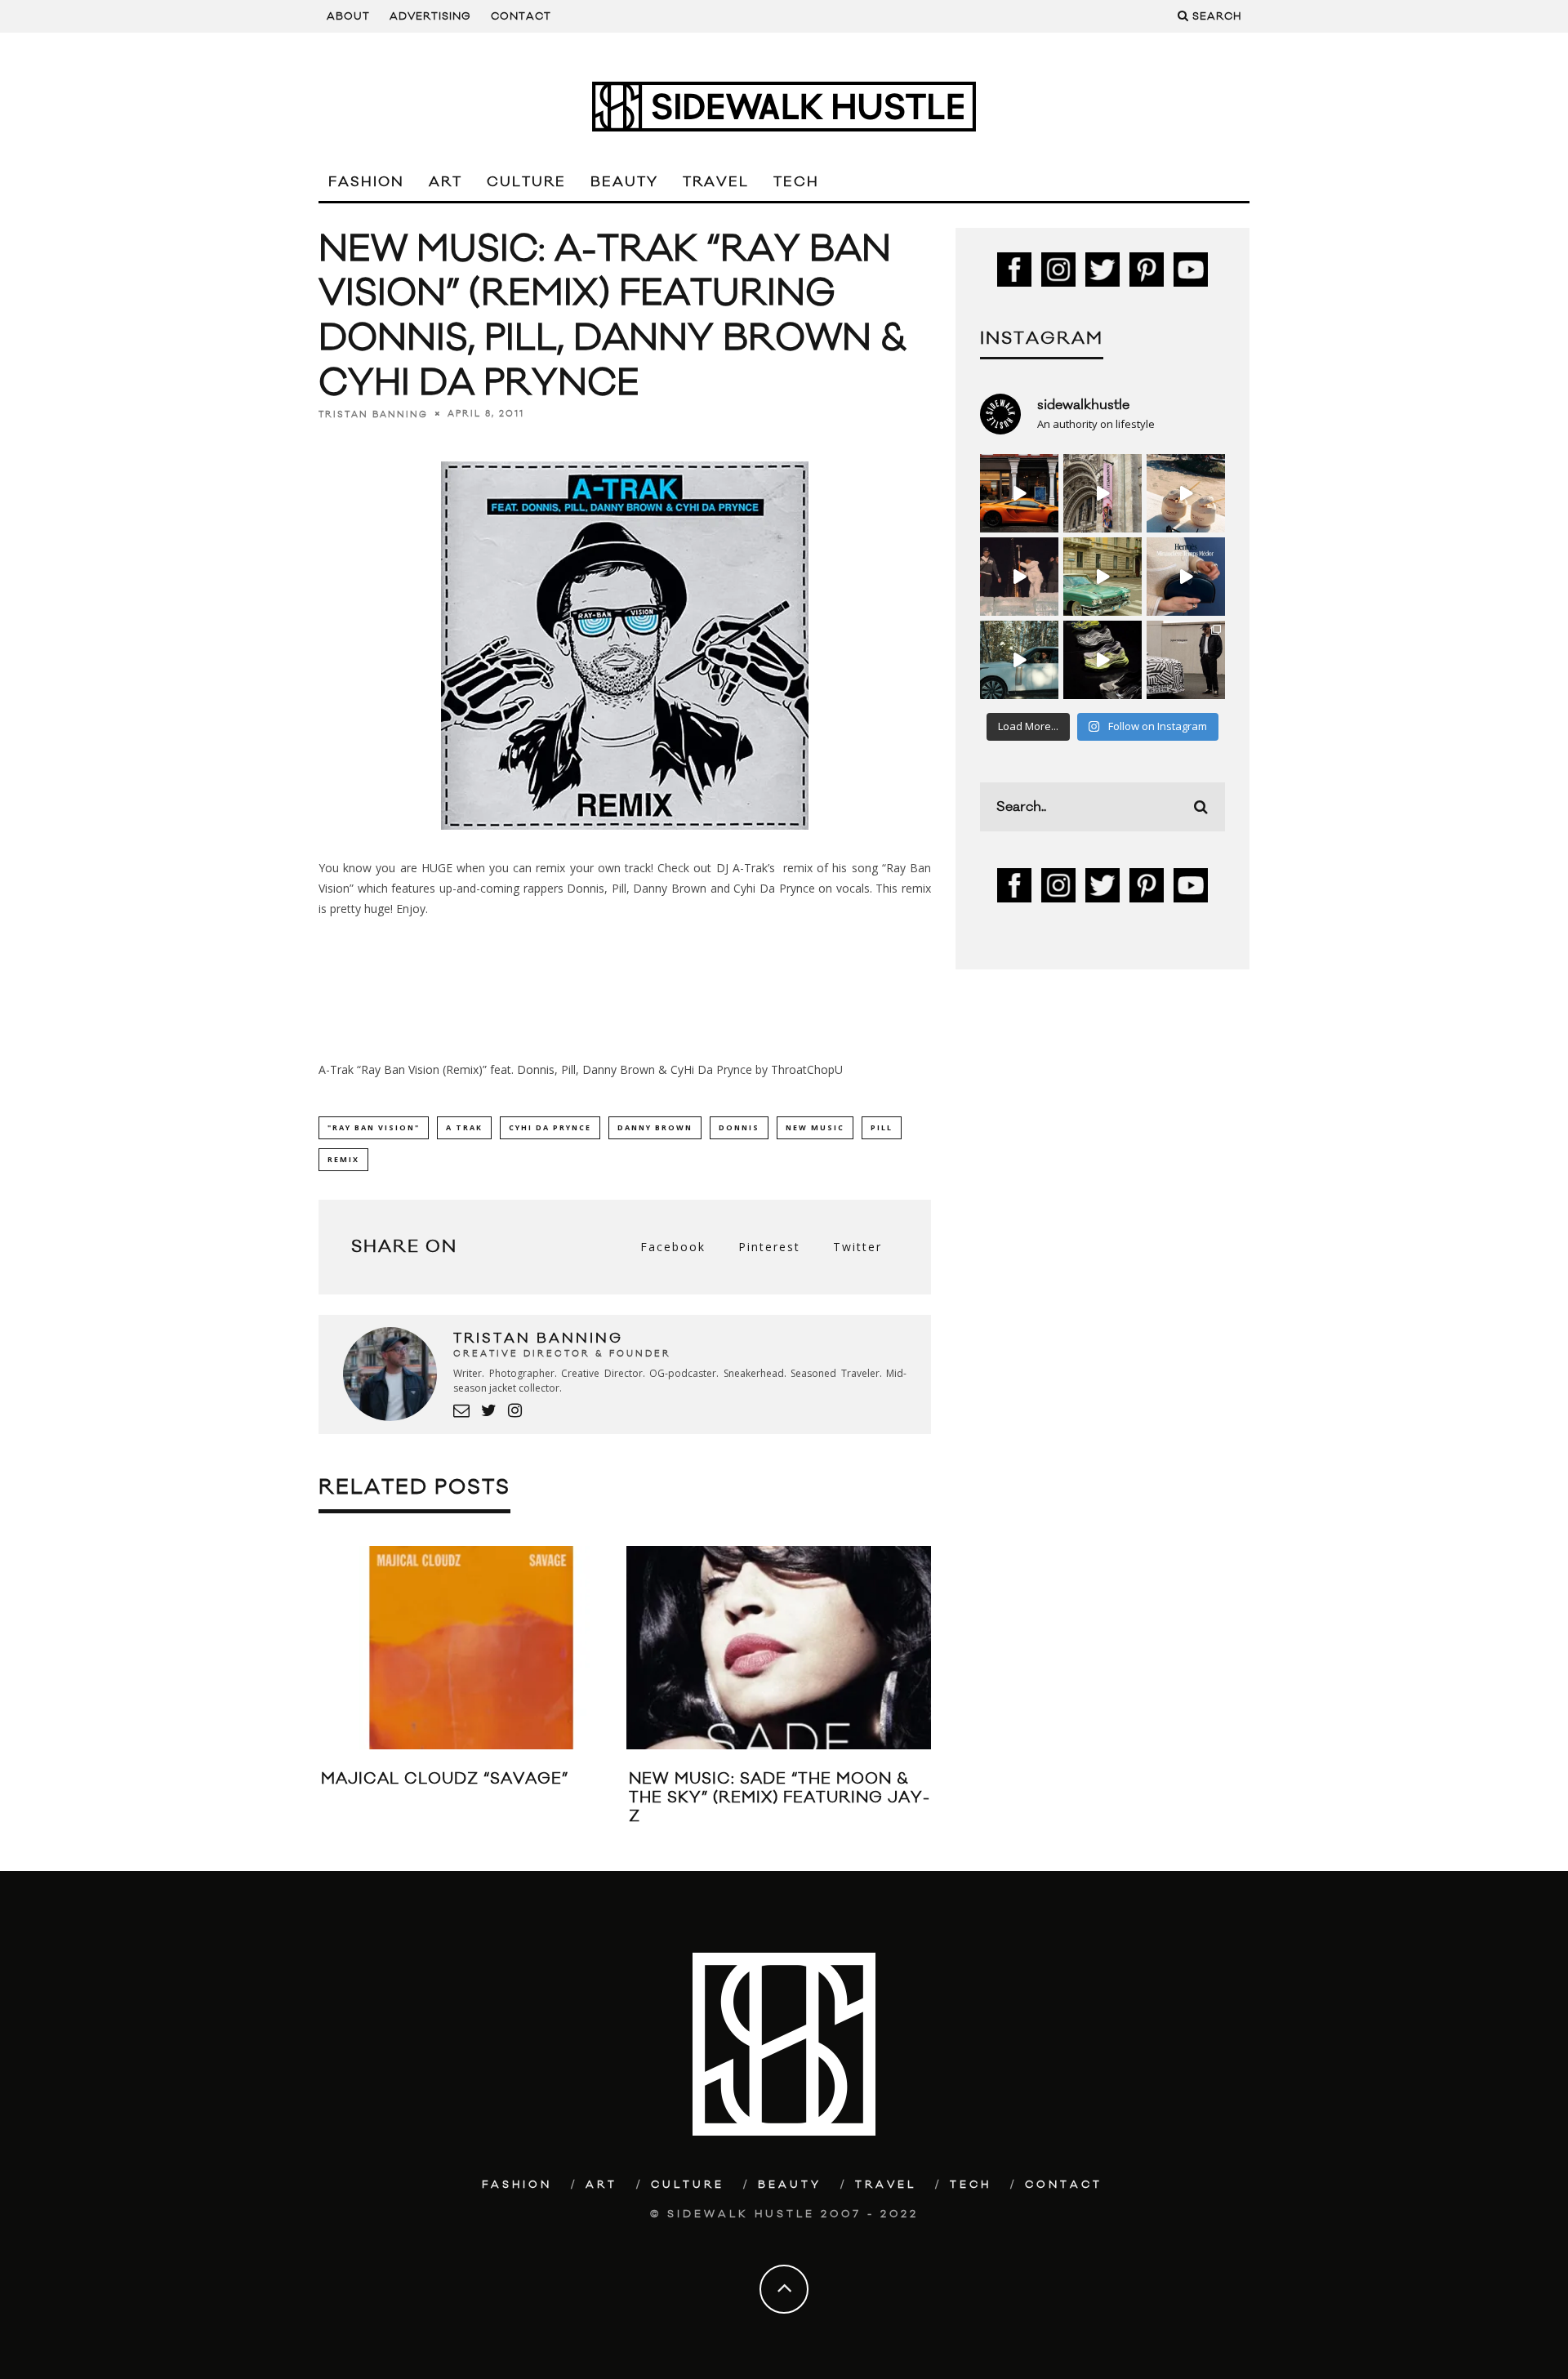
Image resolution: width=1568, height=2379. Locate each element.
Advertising (430, 16)
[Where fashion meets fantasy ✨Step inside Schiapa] (1102, 493)
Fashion (366, 182)
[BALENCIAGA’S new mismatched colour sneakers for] (1102, 660)
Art (445, 182)
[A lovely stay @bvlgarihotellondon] (1019, 493)
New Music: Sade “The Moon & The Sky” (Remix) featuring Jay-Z (780, 1798)
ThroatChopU (807, 1069)
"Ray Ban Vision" (374, 1127)
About (348, 16)
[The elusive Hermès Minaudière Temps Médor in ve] (1186, 577)
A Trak (464, 1127)
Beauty (624, 182)
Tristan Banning (373, 414)
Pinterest (769, 1247)
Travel (716, 182)
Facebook (673, 1247)
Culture (526, 182)
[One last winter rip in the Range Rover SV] (1019, 660)
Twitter (857, 1247)
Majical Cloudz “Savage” (445, 1779)
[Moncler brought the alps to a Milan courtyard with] (1102, 577)
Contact (521, 16)
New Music (815, 1127)
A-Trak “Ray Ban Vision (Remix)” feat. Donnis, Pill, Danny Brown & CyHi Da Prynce (535, 1069)
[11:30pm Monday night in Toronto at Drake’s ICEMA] (1019, 577)
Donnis (739, 1127)
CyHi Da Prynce (550, 1127)
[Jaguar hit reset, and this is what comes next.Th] (1186, 660)
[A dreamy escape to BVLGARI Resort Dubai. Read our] (1186, 493)
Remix (343, 1159)
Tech (796, 182)
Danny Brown (655, 1127)
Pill (882, 1127)
